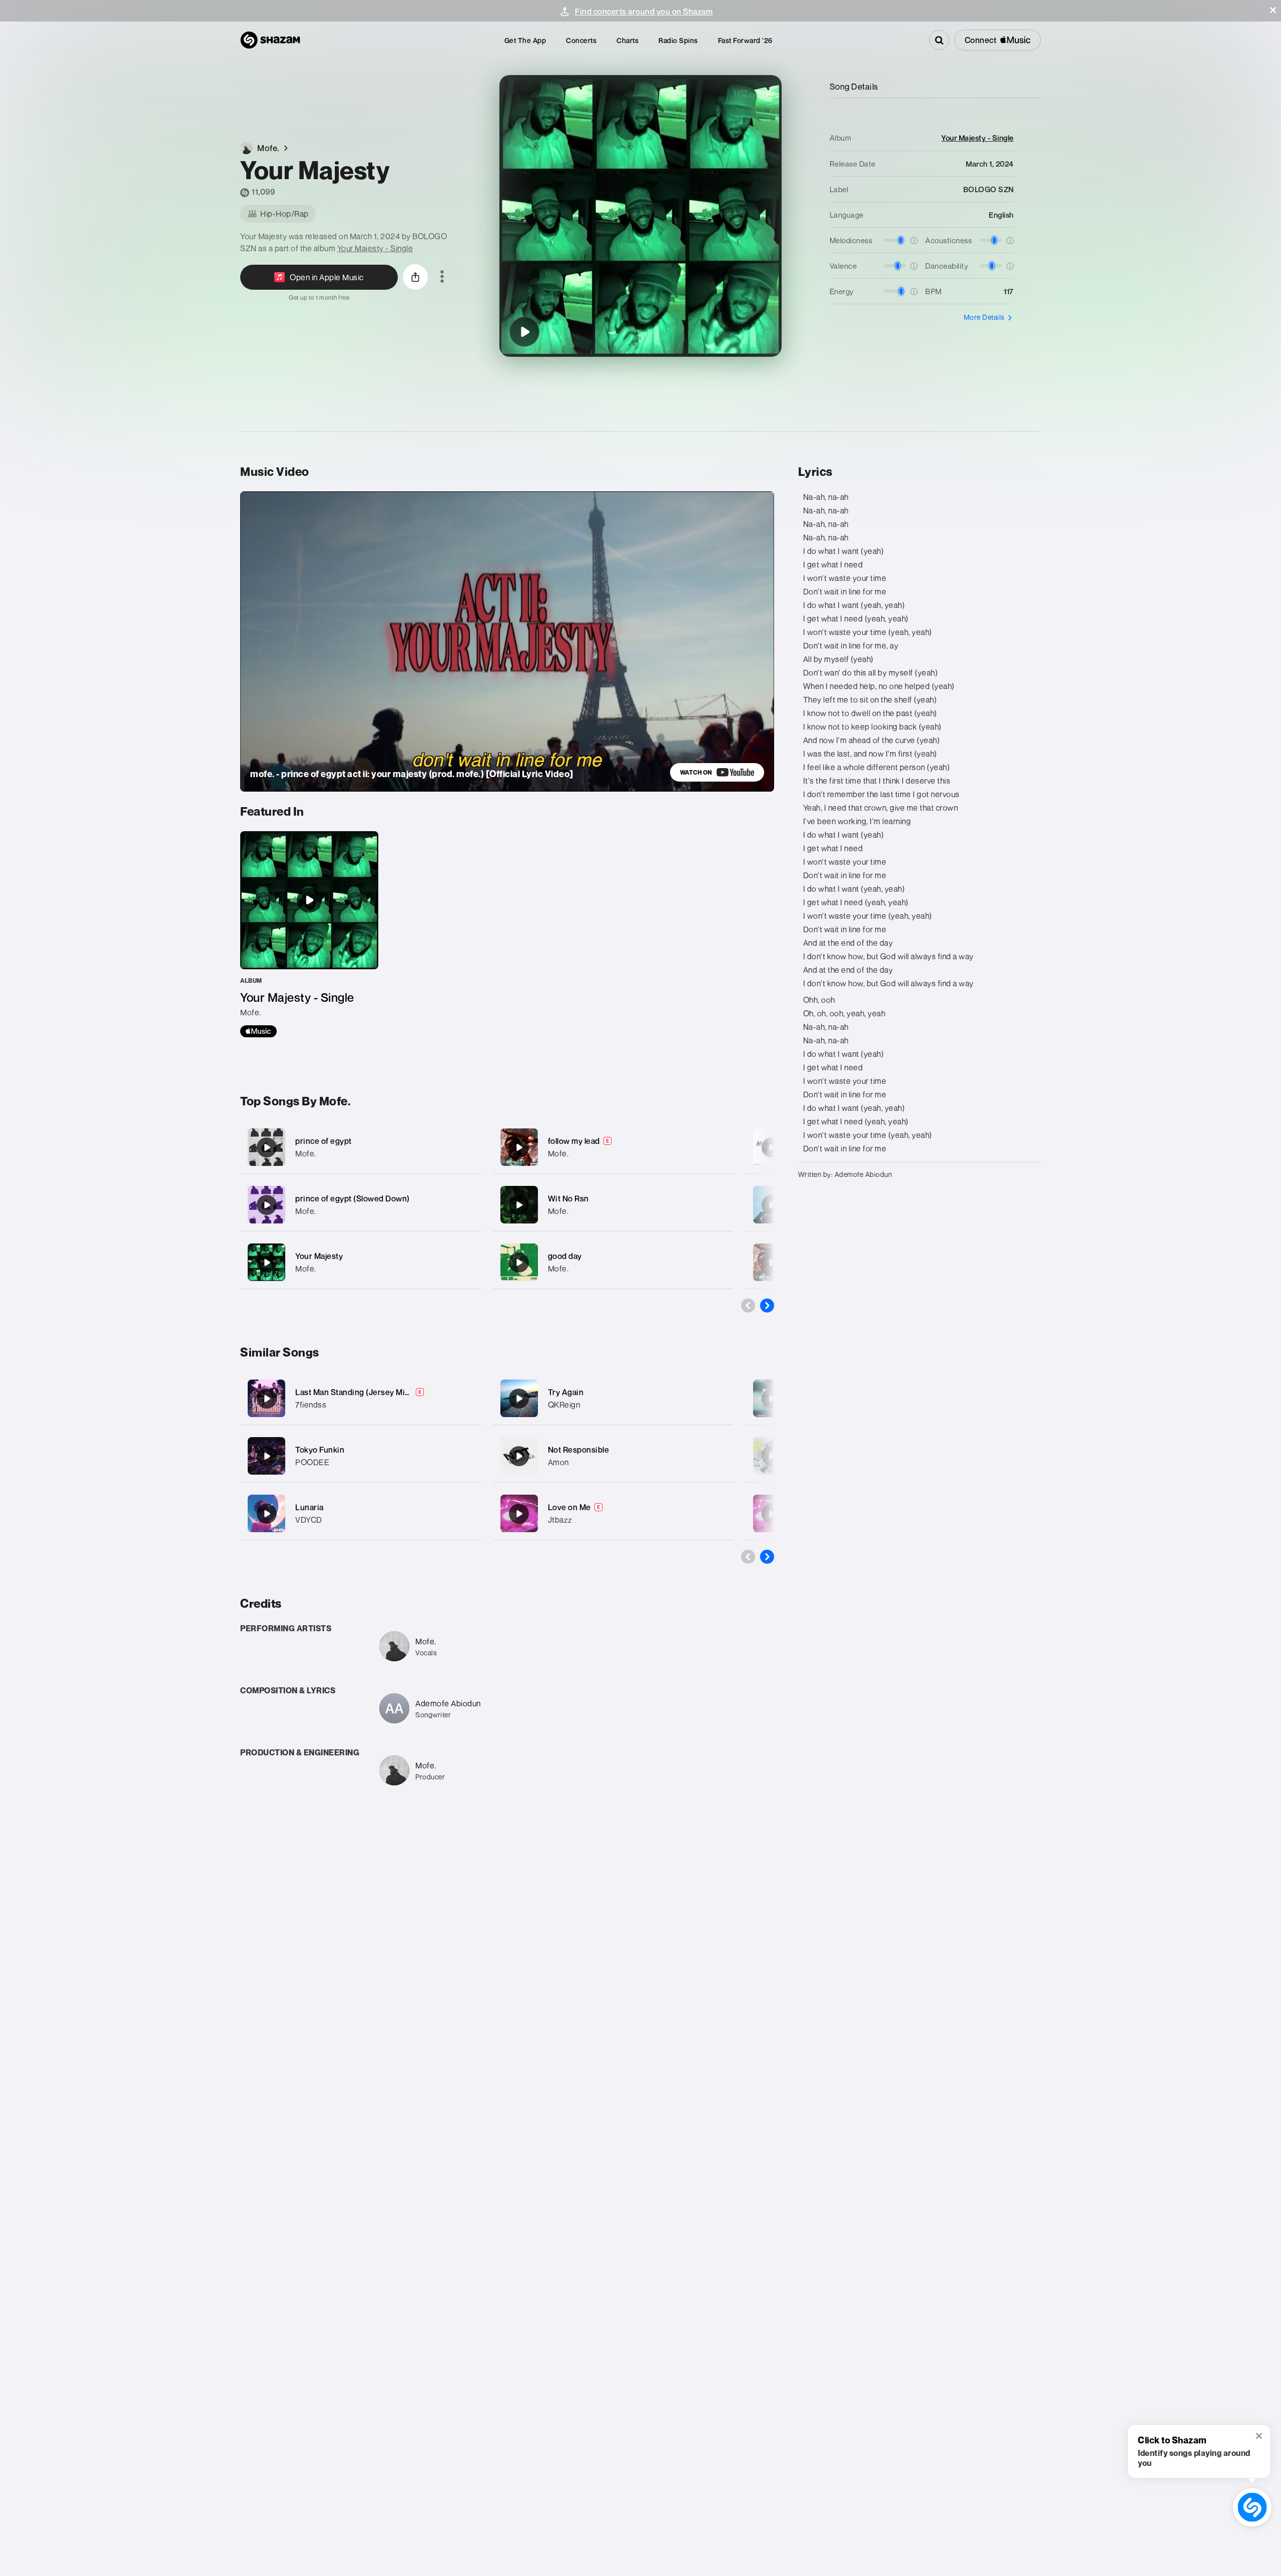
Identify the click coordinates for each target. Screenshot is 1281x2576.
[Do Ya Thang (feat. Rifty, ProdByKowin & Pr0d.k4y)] (772, 1399)
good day (565, 1256)
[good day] (613, 1262)
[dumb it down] (772, 1262)
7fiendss (311, 1405)
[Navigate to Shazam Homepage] (270, 40)
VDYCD (309, 1520)
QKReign (564, 1405)
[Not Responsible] (519, 1456)
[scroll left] (748, 1306)
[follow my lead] (613, 1147)
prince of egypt (324, 1141)
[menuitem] (525, 40)
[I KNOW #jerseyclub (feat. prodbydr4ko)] (772, 1456)
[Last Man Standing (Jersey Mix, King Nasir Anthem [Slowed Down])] (267, 1399)
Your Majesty (319, 1256)
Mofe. (306, 1153)
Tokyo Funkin (320, 1450)
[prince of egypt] (360, 1147)
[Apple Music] (258, 1031)
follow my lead (574, 1141)
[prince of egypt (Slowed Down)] (360, 1205)
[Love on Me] (519, 1514)
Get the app (525, 40)
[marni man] (772, 1147)
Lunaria (309, 1507)
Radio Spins (678, 40)
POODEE (312, 1462)
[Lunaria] (267, 1514)
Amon (558, 1462)
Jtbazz (560, 1520)
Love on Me (569, 1507)
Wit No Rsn (568, 1198)
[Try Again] (519, 1399)
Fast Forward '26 (745, 40)
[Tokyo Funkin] (267, 1456)
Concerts (581, 40)
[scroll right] (767, 1306)
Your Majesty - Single (375, 248)
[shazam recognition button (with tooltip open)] (1252, 2507)
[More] (467, 1147)
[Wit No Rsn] (613, 1205)
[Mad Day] (772, 1205)
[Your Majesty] (524, 332)
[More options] (442, 277)
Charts (627, 40)
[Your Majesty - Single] (309, 934)
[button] (1273, 10)
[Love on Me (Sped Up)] (772, 1514)
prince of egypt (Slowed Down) (353, 1198)
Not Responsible (579, 1450)
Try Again (566, 1392)
